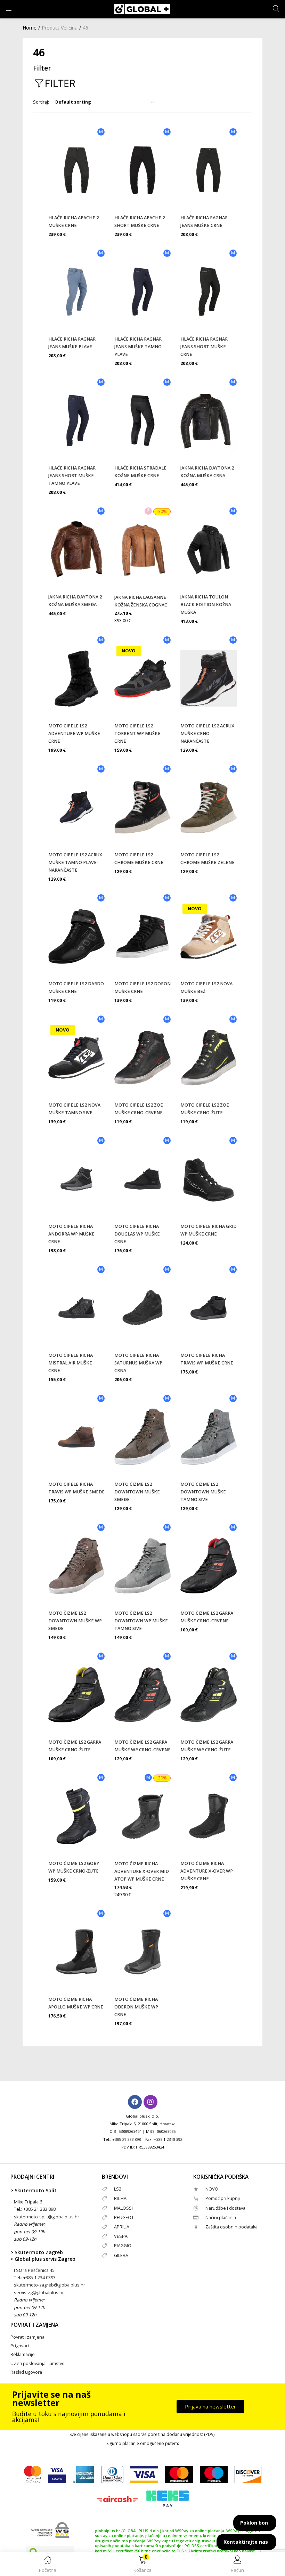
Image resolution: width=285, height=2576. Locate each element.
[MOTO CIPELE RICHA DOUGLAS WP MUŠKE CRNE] (142, 1179)
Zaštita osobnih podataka (231, 2227)
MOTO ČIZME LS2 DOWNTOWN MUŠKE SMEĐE (137, 1492)
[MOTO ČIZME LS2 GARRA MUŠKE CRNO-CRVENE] (209, 1566)
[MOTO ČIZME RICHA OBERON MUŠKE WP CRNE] (142, 1952)
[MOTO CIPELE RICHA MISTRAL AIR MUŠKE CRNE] (76, 1308)
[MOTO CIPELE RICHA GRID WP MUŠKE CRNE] (209, 1179)
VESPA (121, 2236)
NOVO (212, 2189)
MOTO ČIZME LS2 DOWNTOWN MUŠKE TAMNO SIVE (203, 1492)
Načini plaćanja (221, 2218)
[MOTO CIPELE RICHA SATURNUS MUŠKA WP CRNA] (142, 1308)
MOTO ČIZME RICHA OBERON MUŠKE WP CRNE (136, 2007)
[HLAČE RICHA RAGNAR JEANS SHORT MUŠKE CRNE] (209, 292)
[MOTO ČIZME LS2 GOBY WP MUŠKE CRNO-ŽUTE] (76, 1816)
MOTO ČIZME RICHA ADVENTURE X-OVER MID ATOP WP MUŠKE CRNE (142, 1871)
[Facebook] (135, 2102)
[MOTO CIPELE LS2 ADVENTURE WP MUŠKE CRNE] (76, 678)
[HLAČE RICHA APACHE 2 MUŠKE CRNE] (76, 170)
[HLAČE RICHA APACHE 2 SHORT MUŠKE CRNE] (142, 170)
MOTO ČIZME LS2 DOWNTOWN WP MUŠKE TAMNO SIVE (141, 1621)
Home (30, 28)
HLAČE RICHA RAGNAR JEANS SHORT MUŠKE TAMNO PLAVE (72, 476)
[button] (142, 2565)
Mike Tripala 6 (28, 2202)
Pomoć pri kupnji (223, 2198)
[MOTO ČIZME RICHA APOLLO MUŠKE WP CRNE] (76, 1952)
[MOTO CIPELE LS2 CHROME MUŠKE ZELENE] (209, 807)
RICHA (120, 2198)
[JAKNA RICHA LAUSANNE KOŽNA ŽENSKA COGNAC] (142, 550)
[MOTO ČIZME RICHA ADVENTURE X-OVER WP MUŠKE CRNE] (209, 1816)
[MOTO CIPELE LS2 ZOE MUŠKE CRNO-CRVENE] (142, 1058)
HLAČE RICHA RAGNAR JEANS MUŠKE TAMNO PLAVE (138, 347)
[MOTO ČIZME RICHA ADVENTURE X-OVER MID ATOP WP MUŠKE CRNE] (142, 1816)
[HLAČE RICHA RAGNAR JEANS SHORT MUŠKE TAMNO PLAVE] (76, 421)
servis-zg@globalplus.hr (39, 2293)
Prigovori (20, 2346)
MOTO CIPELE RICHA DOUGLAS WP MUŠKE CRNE (137, 1234)
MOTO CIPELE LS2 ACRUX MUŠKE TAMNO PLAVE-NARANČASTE (75, 862)
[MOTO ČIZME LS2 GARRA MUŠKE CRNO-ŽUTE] (76, 1695)
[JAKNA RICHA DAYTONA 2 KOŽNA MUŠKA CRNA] (209, 421)
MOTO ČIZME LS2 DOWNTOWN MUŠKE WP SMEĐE (75, 1621)
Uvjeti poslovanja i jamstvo (38, 2363)
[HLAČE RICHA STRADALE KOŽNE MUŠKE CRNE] (142, 421)
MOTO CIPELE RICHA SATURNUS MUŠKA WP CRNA (138, 1363)
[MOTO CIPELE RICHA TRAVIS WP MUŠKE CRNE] (209, 1308)
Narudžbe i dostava (225, 2208)
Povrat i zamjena (27, 2337)
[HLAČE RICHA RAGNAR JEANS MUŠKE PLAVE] (76, 292)
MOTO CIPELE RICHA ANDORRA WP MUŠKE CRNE (71, 1234)
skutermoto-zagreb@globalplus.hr (50, 2285)
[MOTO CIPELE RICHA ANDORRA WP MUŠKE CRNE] (76, 1179)
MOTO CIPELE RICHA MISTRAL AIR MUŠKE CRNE (71, 1363)
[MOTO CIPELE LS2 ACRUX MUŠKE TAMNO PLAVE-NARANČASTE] (76, 807)
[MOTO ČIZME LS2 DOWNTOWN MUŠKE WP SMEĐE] (76, 1566)
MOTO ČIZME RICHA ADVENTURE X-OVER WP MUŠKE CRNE (207, 1871)
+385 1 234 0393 (39, 2278)
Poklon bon (254, 2523)
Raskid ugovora (26, 2372)
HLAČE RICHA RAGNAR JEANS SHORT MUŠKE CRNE (204, 347)
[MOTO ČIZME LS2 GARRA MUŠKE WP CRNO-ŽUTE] (209, 1695)
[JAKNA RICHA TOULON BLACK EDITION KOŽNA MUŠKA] (209, 549)
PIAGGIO (123, 2246)
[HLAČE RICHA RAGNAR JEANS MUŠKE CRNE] (209, 170)
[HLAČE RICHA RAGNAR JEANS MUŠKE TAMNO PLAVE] (142, 292)
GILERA (121, 2255)
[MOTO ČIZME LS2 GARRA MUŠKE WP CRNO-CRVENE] (142, 1695)
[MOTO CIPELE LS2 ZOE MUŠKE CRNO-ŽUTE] (209, 1058)
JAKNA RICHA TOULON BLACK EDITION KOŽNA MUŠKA (206, 605)
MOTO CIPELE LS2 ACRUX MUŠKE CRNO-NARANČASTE (207, 733)
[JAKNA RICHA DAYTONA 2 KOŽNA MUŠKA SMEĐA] (76, 549)
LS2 (118, 2189)
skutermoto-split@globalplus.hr (47, 2217)
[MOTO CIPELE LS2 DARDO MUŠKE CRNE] (76, 936)
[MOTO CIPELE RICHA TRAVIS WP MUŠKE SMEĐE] (76, 1437)
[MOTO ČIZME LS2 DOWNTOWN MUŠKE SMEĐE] (142, 1437)
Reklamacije (23, 2354)
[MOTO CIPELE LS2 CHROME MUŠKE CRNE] (142, 807)
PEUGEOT (124, 2218)
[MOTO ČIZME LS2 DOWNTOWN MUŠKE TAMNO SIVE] (209, 1437)
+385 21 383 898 (127, 2139)
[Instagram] (150, 2102)
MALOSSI (123, 2208)
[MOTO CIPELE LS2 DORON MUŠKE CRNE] (142, 936)
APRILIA (122, 2227)
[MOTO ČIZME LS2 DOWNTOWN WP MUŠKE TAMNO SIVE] (142, 1566)
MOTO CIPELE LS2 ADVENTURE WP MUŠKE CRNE (74, 733)
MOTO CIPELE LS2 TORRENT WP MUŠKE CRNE (137, 733)
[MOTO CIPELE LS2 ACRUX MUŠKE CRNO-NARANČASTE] (209, 678)
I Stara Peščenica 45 (34, 2270)
